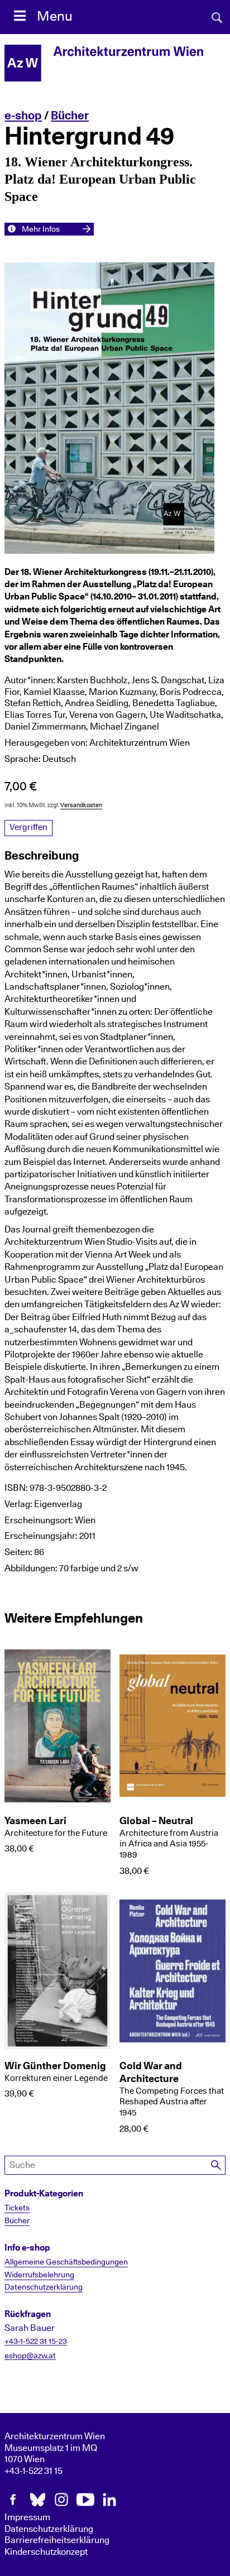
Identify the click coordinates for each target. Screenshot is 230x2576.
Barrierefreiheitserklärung (57, 2540)
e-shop (23, 116)
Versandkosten (81, 805)
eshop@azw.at (30, 2356)
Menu (55, 17)
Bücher (70, 116)
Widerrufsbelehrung (39, 2275)
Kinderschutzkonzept (46, 2552)
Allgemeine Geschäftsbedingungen (66, 2262)
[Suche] (217, 2165)
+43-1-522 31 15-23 (36, 2342)
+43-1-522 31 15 (33, 2471)
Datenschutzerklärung (44, 2287)
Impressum (27, 2517)
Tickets (17, 2208)
